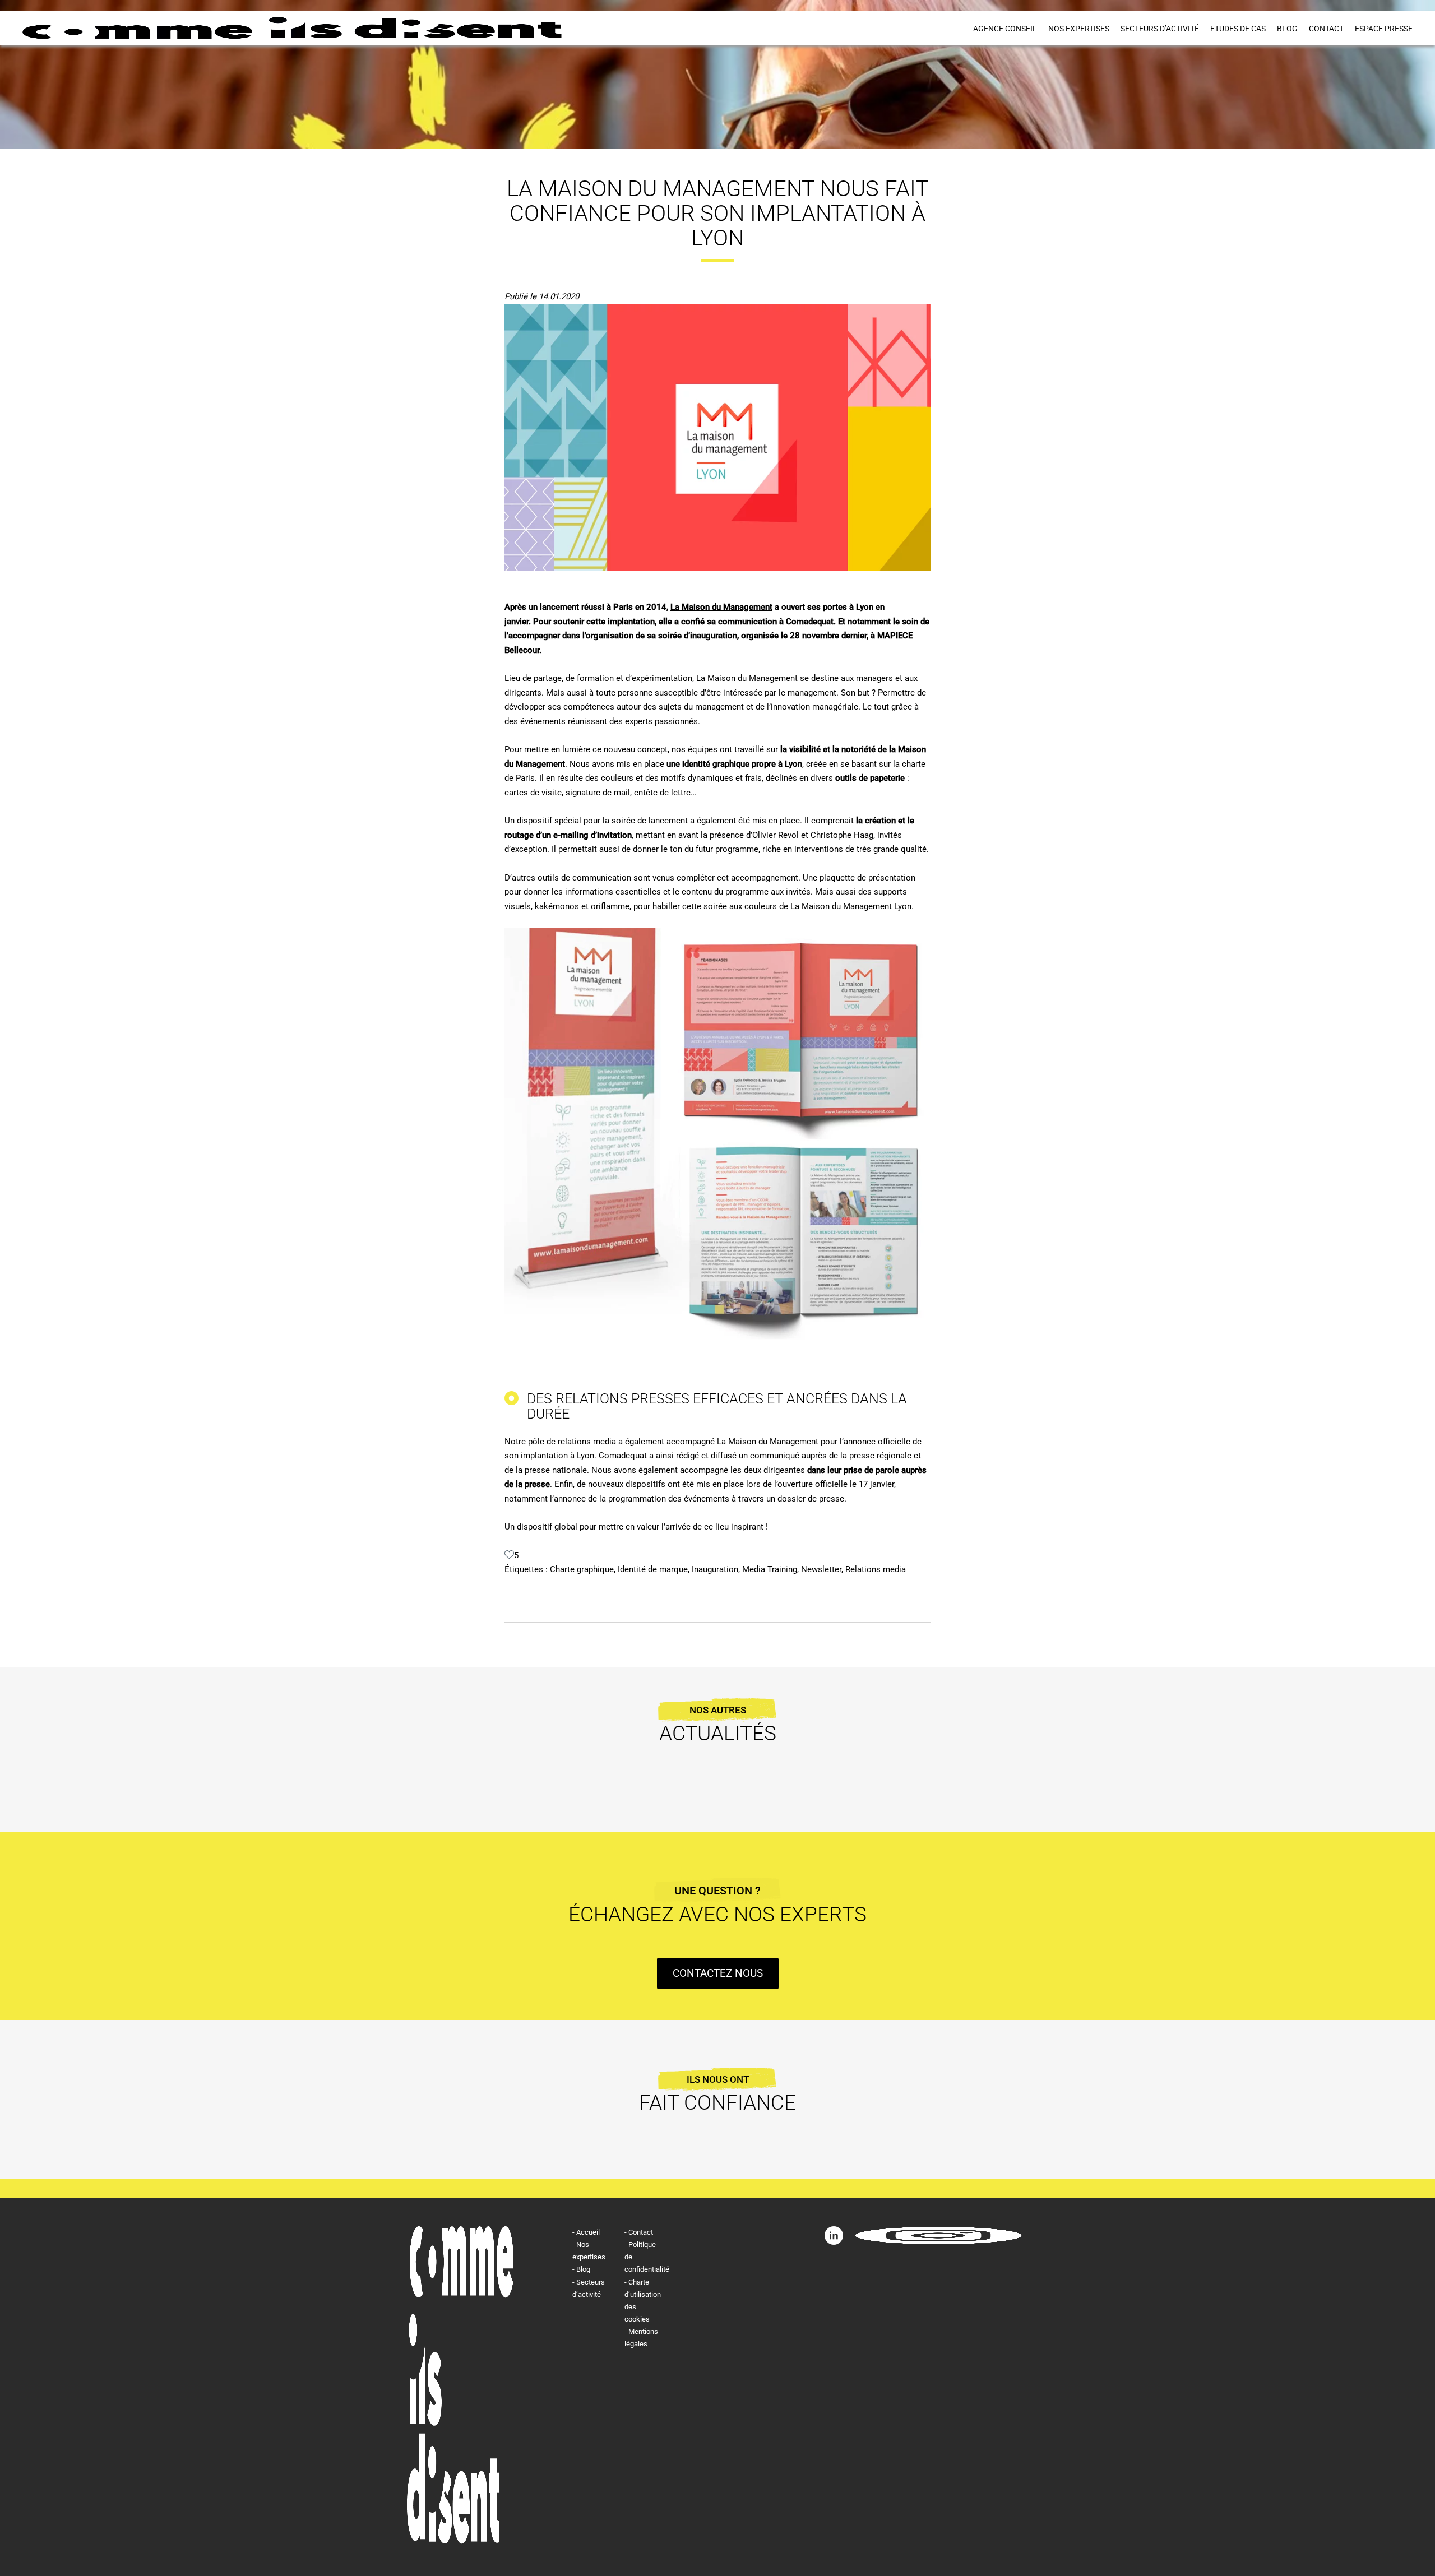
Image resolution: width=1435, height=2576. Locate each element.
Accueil (588, 2232)
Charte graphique (582, 1569)
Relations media (876, 1569)
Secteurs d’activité (1160, 29)
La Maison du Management (721, 607)
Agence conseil (1005, 29)
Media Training (770, 1569)
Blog (1287, 29)
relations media (587, 1442)
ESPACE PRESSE (1384, 29)
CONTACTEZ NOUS (718, 1973)
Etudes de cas (1238, 29)
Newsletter (821, 1569)
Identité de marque (653, 1569)
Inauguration (715, 1569)
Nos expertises (1079, 29)
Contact (1326, 29)
